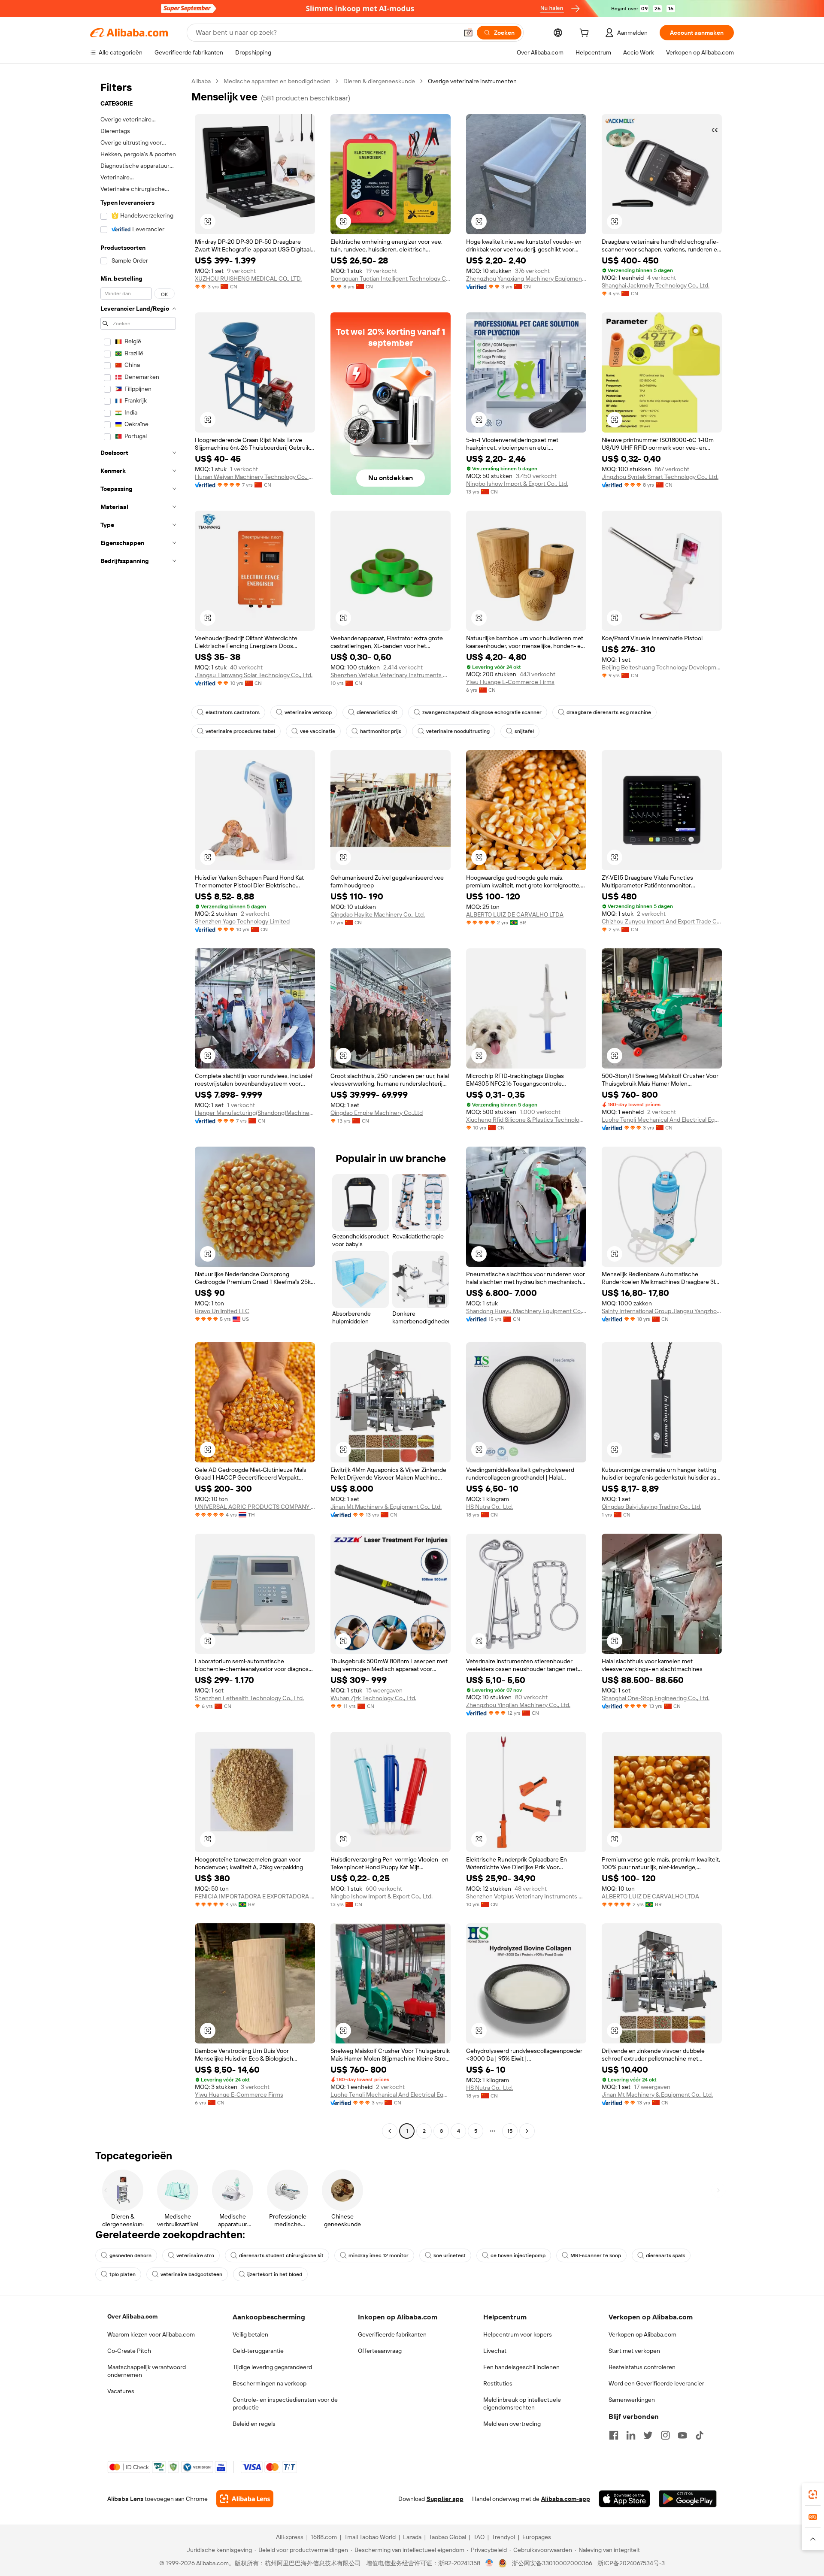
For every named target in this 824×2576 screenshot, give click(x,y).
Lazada (412, 2537)
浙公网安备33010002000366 (552, 2563)
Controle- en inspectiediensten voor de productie (285, 2403)
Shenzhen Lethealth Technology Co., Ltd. (249, 1698)
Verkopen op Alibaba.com (642, 2334)
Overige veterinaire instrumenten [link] (472, 81)
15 (510, 2131)
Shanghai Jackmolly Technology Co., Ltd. (656, 285)
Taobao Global (447, 2537)
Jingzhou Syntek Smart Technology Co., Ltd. (660, 477)
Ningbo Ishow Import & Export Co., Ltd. (517, 484)
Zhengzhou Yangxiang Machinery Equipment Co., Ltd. (526, 278)
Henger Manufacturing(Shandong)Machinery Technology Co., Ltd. (255, 1113)
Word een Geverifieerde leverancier (656, 2383)
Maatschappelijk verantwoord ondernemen (147, 2371)
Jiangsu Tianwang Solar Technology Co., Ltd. (254, 675)
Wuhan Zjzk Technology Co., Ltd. (373, 1698)
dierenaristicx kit (377, 712)
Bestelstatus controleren (642, 2367)
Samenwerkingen (632, 2400)
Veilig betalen (250, 2334)
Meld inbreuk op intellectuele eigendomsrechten (522, 2403)
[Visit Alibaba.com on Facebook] (614, 2435)
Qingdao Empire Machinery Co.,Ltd (377, 1113)
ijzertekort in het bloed (275, 2274)
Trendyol (503, 2537)
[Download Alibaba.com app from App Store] (624, 2499)
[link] (813, 2494)
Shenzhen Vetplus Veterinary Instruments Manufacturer (391, 675)
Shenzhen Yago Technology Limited (242, 921)
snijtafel (524, 731)
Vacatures (121, 2391)
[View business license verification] (489, 2563)
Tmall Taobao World (370, 2537)
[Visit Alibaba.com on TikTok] (700, 2435)
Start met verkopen (634, 2351)
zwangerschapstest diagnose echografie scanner (482, 712)
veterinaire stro (195, 2255)
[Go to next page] (527, 2131)
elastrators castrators (233, 712)
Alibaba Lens (125, 2499)
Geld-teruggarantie (258, 2351)
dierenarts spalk (665, 2255)
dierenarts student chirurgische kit (281, 2255)
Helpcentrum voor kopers (518, 2334)
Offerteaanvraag (380, 2351)
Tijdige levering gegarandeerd (272, 2367)
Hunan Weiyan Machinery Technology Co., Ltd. (255, 477)
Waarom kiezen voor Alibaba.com (151, 2334)
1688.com (324, 2537)
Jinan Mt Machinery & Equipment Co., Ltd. (386, 1507)
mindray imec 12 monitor (379, 2255)
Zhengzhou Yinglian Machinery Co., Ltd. (518, 1705)
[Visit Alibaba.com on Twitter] (648, 2435)
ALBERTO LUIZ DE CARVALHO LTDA (515, 914)
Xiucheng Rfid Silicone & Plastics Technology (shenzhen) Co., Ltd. (526, 1120)
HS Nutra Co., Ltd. (489, 1507)
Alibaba (201, 81)
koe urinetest (450, 2255)
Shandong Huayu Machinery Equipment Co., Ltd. (526, 1311)
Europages (537, 2537)
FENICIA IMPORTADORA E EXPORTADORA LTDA (255, 1896)
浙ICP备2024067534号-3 (631, 2563)
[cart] (586, 34)
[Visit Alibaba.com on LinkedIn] (631, 2435)
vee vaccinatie (318, 731)
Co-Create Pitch (129, 2351)
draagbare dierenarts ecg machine (609, 712)
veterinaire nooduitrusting (458, 731)
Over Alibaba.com (132, 2316)
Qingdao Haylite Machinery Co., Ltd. (378, 914)
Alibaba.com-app (566, 2499)
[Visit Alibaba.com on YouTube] (682, 2435)
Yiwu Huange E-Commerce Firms (510, 682)
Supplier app (445, 2499)
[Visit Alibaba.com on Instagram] (665, 2435)
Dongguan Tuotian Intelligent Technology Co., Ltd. (391, 278)
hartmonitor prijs (381, 731)
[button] (468, 33)
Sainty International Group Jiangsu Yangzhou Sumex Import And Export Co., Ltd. (662, 1311)
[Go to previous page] (390, 2131)
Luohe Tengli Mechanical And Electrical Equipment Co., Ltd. (662, 1120)
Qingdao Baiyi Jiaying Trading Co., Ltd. (651, 1507)
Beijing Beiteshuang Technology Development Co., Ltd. (662, 667)
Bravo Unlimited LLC (222, 1311)
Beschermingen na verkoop (270, 2383)
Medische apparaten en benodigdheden (277, 81)
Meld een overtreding (512, 2424)
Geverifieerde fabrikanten (392, 2334)
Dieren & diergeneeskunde (379, 81)
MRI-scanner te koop (596, 2255)
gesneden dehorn (130, 2255)
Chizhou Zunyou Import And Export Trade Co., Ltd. (662, 921)
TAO (479, 2537)
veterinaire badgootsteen (191, 2274)
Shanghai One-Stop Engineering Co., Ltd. (656, 1698)
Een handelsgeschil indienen (521, 2367)
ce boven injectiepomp (518, 2255)
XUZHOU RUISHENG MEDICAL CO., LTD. (248, 278)
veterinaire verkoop (308, 712)
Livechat (495, 2351)
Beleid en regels (254, 2424)
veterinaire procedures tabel (240, 731)
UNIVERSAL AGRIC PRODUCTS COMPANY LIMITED (255, 1507)
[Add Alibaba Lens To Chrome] (245, 2499)
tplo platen (123, 2274)
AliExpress (290, 2537)
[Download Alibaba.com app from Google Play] (688, 2499)
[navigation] (138, 1107)
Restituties (498, 2383)
